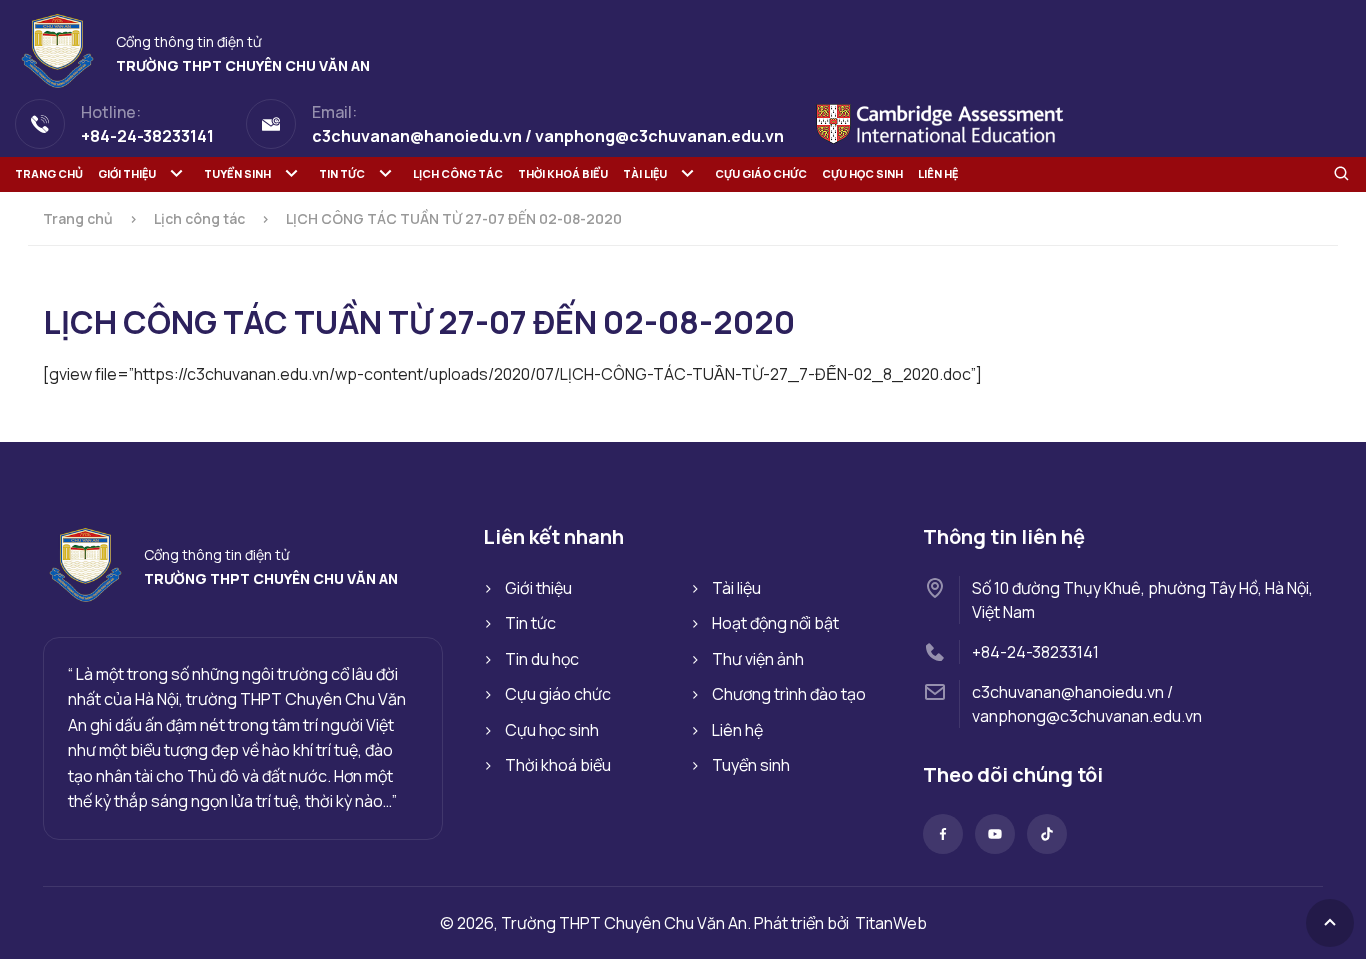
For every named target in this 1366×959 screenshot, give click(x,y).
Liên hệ (938, 173)
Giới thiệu (127, 173)
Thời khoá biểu (563, 173)
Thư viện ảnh (758, 659)
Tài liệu (645, 173)
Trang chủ (49, 173)
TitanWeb (891, 923)
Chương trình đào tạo (789, 694)
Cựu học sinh (862, 173)
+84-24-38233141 (1035, 652)
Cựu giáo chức (761, 173)
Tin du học (542, 659)
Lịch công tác (458, 173)
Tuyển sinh (237, 173)
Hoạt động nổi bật (775, 623)
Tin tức (342, 173)
